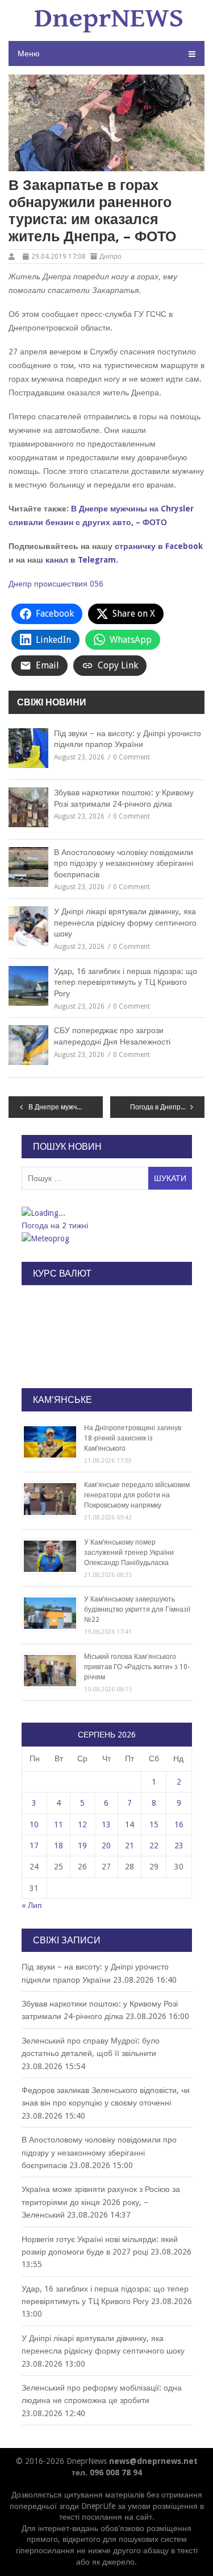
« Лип (32, 1905)
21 (130, 1846)
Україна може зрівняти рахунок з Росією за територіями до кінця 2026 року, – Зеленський (101, 2202)
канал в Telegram (81, 560)
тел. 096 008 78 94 (107, 2472)
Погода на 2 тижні (55, 1225)
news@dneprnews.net (153, 2461)
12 (82, 1824)
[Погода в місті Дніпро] (106, 1213)
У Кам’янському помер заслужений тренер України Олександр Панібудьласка (129, 1553)
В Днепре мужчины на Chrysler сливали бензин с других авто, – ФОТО (66, 1107)
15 (154, 1824)
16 (179, 1824)
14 (130, 1824)
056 (97, 584)
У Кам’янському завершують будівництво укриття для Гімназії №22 (137, 1609)
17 (34, 1846)
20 (106, 1846)
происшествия (61, 584)
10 (34, 1824)
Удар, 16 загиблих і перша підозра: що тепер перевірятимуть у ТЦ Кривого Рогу (126, 982)
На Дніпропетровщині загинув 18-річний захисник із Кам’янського (133, 1438)
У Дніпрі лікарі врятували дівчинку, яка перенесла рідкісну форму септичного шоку (125, 922)
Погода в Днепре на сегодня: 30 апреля (167, 1107)
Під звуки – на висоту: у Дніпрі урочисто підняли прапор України (128, 739)
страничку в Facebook (159, 546)
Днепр (20, 584)
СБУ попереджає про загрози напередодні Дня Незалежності (112, 1036)
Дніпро (110, 257)
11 (59, 1824)
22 (154, 1846)
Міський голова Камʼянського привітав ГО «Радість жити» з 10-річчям (137, 1667)
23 (179, 1846)
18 (59, 1846)
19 (82, 1846)
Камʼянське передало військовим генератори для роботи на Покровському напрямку (137, 1495)
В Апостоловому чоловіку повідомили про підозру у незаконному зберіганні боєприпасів (124, 863)
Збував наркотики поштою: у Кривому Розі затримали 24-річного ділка (124, 798)
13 (106, 1824)
